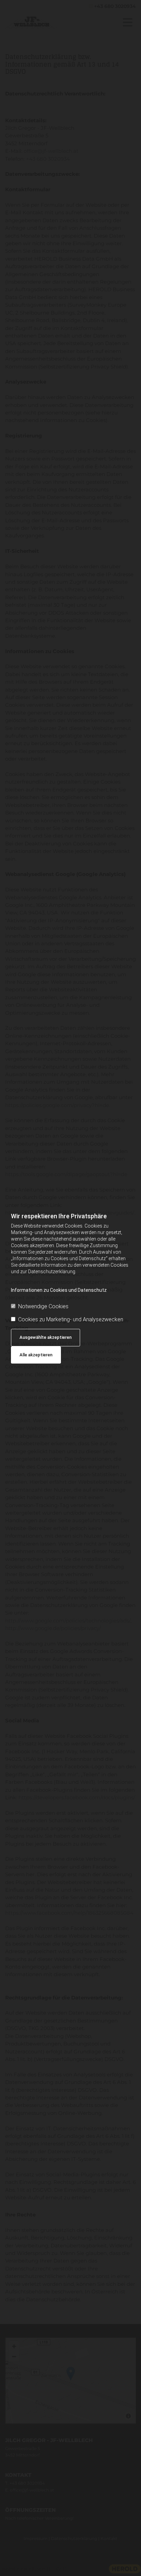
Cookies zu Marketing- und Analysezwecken (71, 1319)
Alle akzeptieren (36, 1355)
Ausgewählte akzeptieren (46, 1337)
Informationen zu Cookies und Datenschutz (59, 1290)
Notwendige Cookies (43, 1306)
